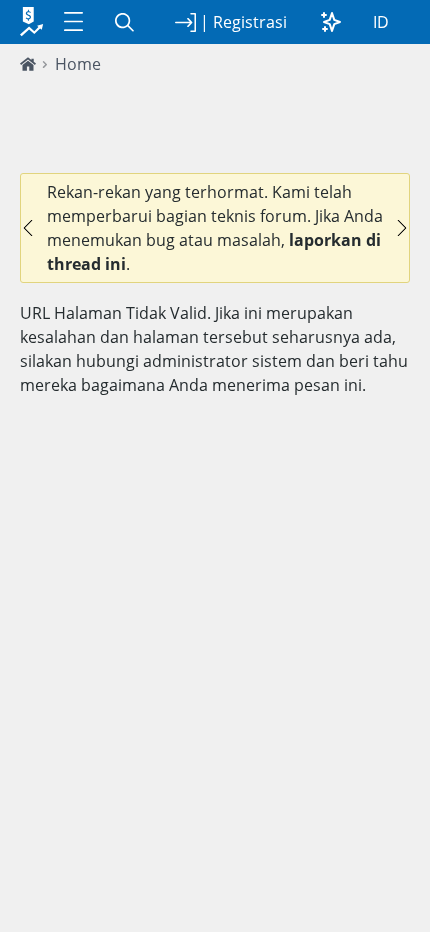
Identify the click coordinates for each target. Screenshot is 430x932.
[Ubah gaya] (331, 22)
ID (381, 22)
